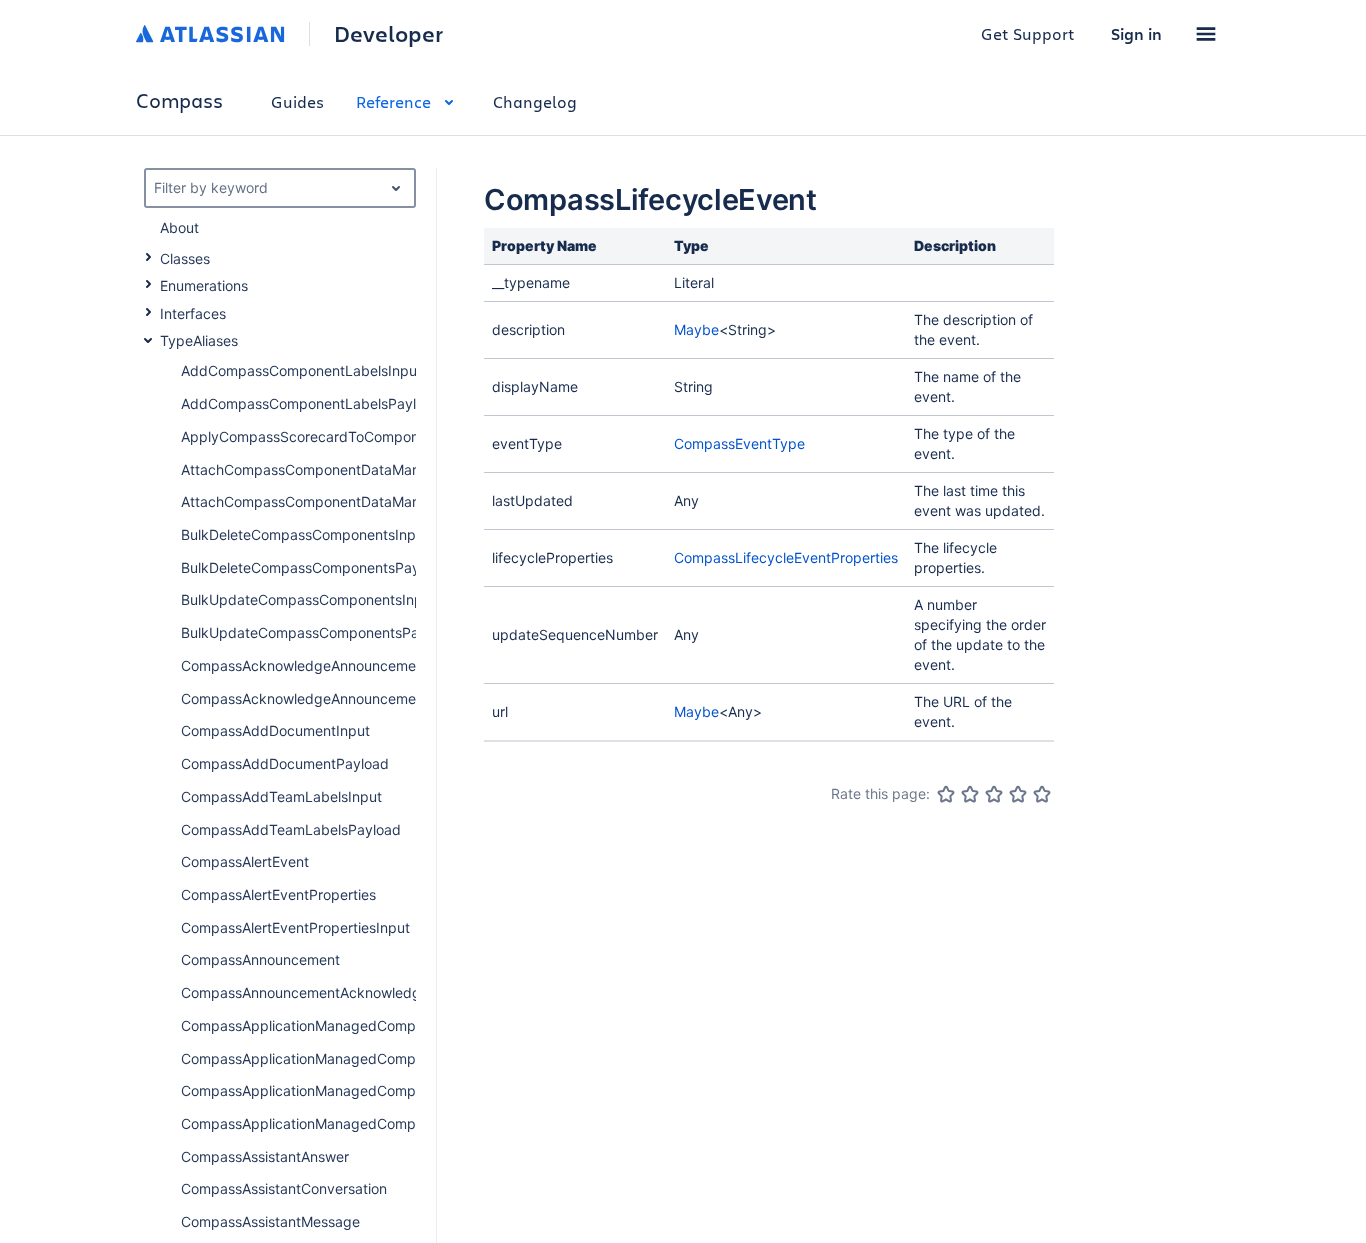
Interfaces (193, 313)
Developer (388, 34)
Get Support (1028, 33)
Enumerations (204, 285)
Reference (393, 101)
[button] (1206, 34)
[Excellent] (1042, 794)
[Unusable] (946, 794)
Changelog (535, 101)
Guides (297, 101)
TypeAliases (199, 340)
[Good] (1018, 794)
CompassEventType (739, 443)
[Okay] (994, 794)
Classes (185, 258)
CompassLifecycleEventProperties (786, 557)
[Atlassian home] (210, 34)
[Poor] (970, 794)
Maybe (696, 329)
